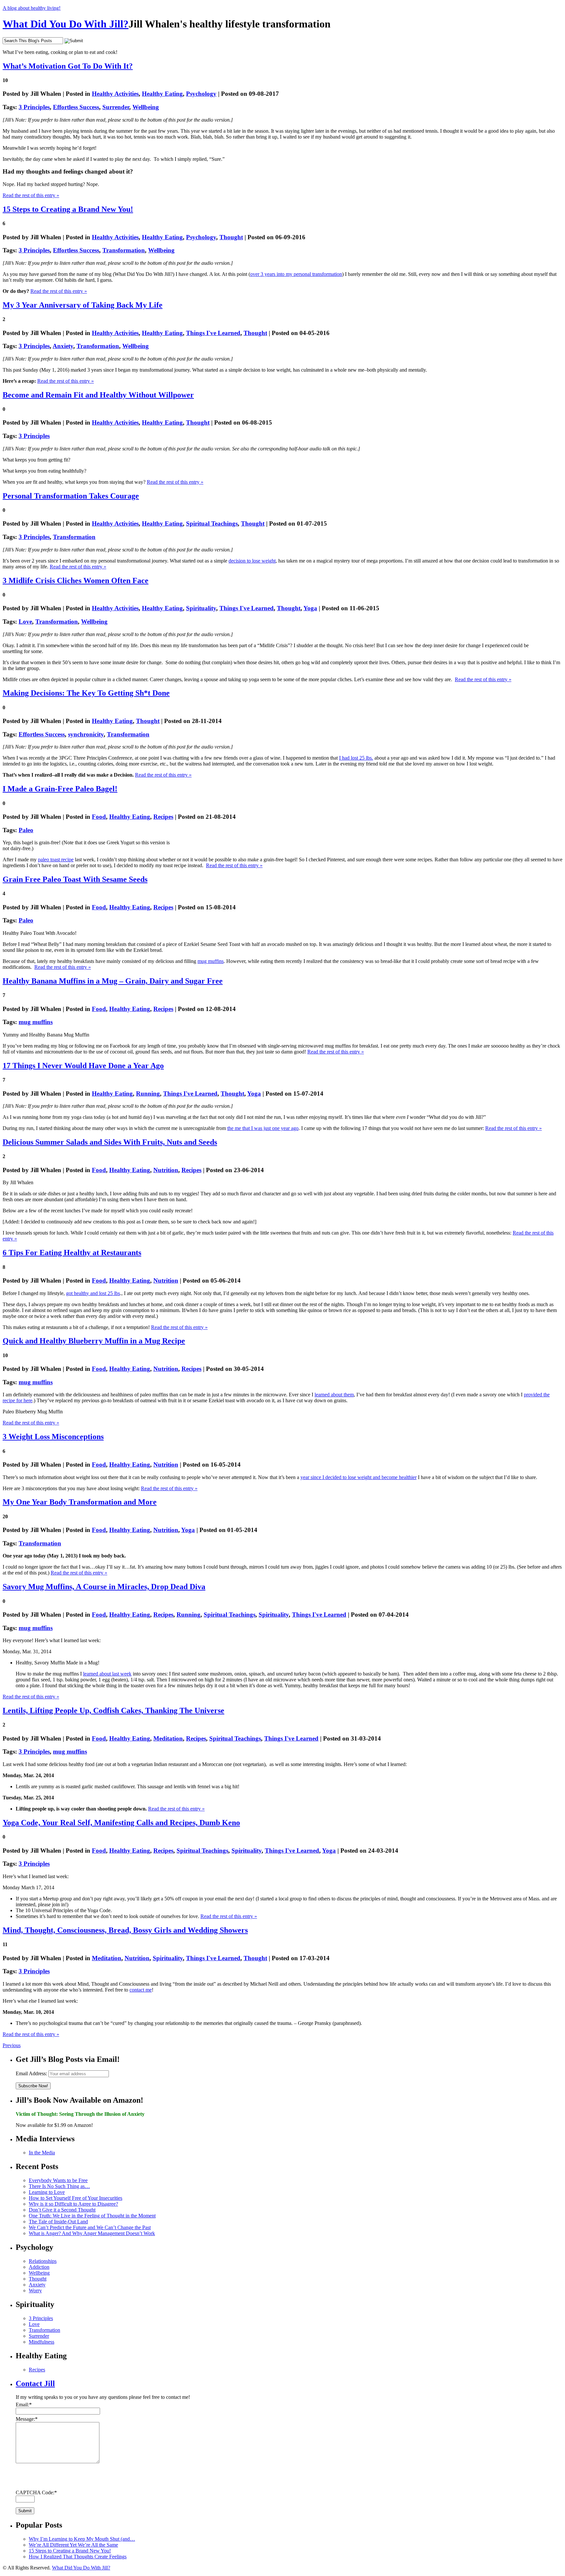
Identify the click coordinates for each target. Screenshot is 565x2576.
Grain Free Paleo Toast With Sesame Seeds (75, 879)
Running (148, 1094)
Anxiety (63, 346)
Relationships (43, 2261)
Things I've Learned (213, 333)
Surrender (116, 107)
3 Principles (34, 107)
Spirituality (201, 608)
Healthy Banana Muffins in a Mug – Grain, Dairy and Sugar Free (113, 981)
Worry (35, 2290)
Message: (27, 2419)
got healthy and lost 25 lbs (93, 1293)
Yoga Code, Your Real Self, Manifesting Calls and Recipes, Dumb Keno (121, 1823)
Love (25, 622)
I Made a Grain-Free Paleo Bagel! (60, 789)
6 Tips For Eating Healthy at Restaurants (72, 1253)
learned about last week (107, 1674)
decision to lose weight (252, 561)
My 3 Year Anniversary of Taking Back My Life (83, 305)
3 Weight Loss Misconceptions (53, 1437)
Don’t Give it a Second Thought (62, 2210)
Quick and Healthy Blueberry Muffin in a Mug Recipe (94, 1341)
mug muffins (211, 961)
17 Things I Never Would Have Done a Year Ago (83, 1066)
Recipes (163, 817)
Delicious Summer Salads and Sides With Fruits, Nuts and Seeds (110, 1142)
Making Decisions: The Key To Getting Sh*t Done (86, 693)
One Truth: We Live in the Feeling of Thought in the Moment (92, 2216)
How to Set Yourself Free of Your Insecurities (76, 2198)
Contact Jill (35, 2383)
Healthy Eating (162, 94)
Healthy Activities (115, 94)
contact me (141, 1990)
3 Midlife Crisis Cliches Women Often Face (76, 581)
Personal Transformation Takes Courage (71, 496)
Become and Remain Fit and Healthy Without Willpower (98, 395)
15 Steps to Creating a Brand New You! (68, 209)
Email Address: (31, 2073)
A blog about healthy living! (32, 8)
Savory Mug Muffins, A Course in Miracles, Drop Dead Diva (104, 1587)
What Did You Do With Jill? (66, 24)
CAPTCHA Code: (36, 2492)
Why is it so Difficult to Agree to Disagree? (73, 2204)
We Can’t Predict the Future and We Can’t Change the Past (90, 2227)
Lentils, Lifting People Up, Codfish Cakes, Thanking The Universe (113, 1710)
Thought (231, 237)
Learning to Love (47, 2192)
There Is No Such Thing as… (59, 2186)
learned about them (334, 1395)
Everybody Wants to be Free (58, 2180)
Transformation (124, 250)
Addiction (39, 2267)
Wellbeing (146, 107)
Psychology (201, 94)
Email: (24, 2405)
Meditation (168, 1738)
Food (99, 817)
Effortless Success (76, 107)
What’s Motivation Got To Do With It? (68, 66)
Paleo (26, 830)
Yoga (310, 608)
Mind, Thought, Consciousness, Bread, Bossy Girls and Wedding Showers (125, 1930)
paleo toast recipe (56, 859)
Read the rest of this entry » (31, 195)
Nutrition (166, 1170)
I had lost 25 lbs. (356, 758)
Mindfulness (42, 2342)
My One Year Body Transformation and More (80, 1502)
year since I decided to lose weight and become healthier (359, 1477)
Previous (12, 2045)
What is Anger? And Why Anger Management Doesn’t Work (92, 2233)
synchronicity (86, 734)
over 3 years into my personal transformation (296, 274)
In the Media (42, 2153)
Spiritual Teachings (212, 523)
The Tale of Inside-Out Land (58, 2222)
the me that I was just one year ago (263, 1128)
